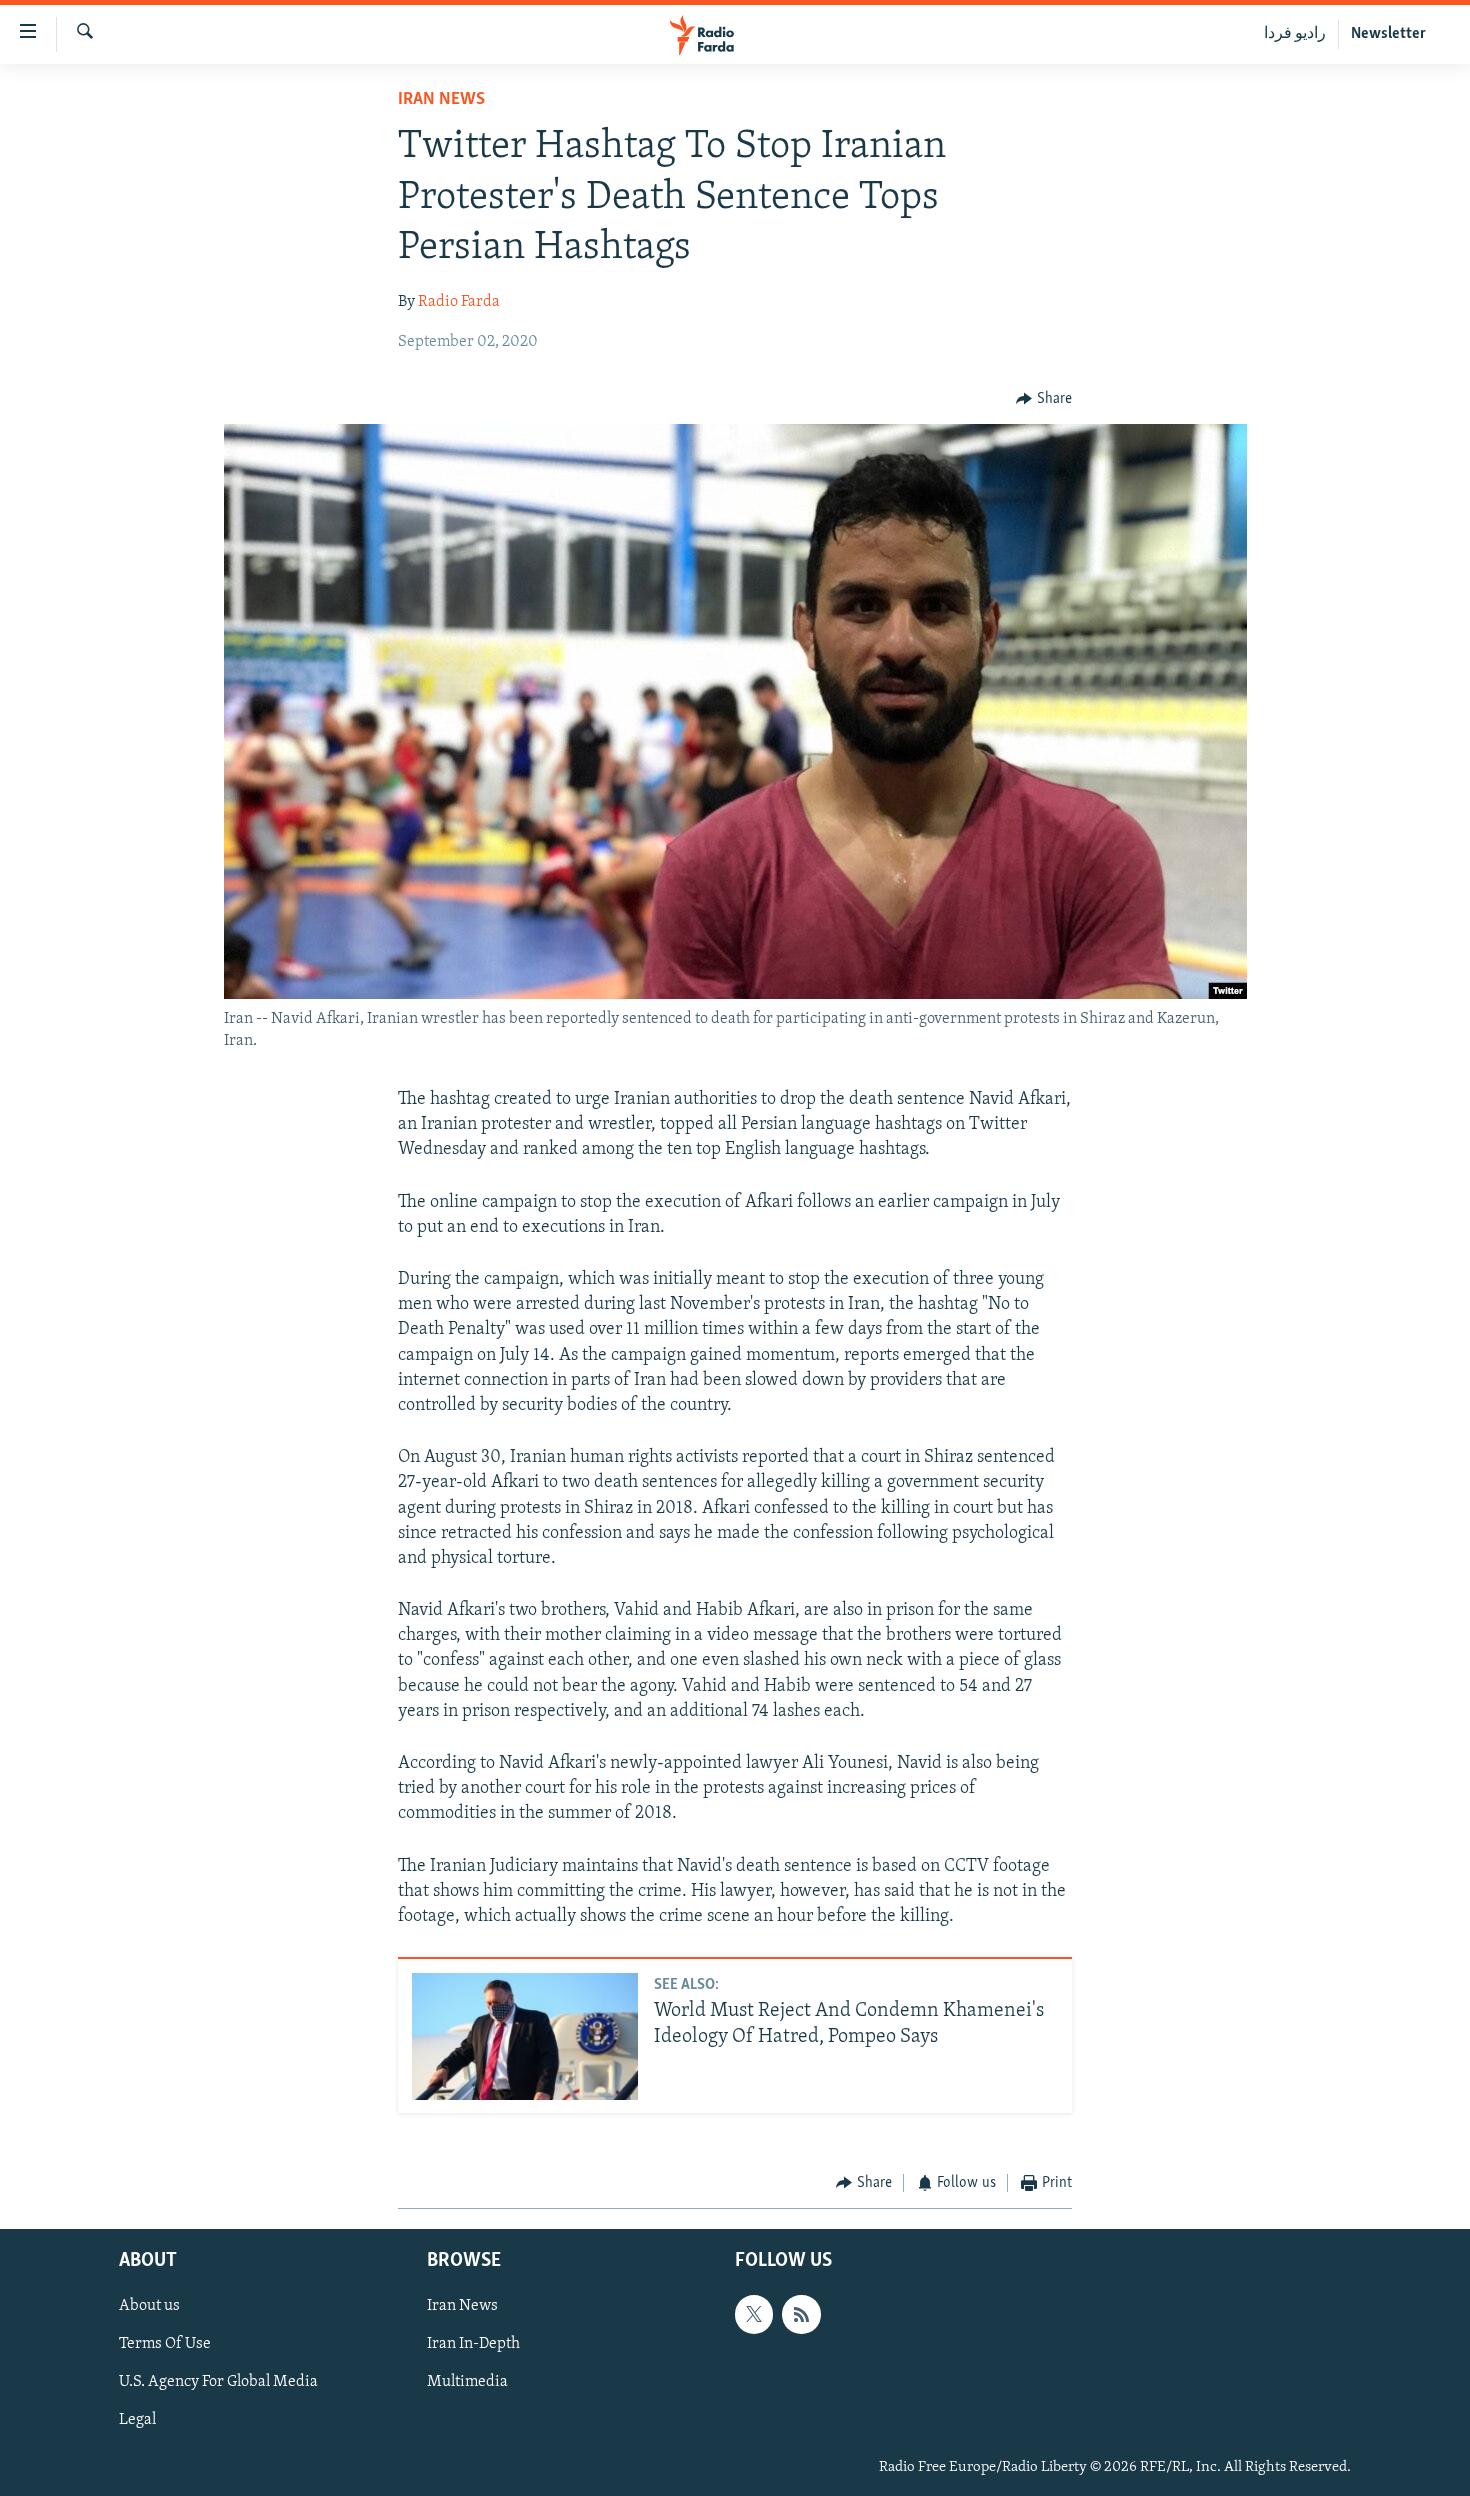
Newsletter (1388, 34)
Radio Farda (459, 302)
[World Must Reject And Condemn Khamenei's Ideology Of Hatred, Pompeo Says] (525, 2036)
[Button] (1044, 399)
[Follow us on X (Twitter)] (754, 2314)
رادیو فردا (1295, 34)
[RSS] (801, 2314)
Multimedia (467, 2382)
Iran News (441, 100)
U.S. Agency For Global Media (218, 2382)
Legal (137, 2420)
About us (149, 2306)
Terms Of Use (165, 2344)
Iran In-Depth (473, 2344)
